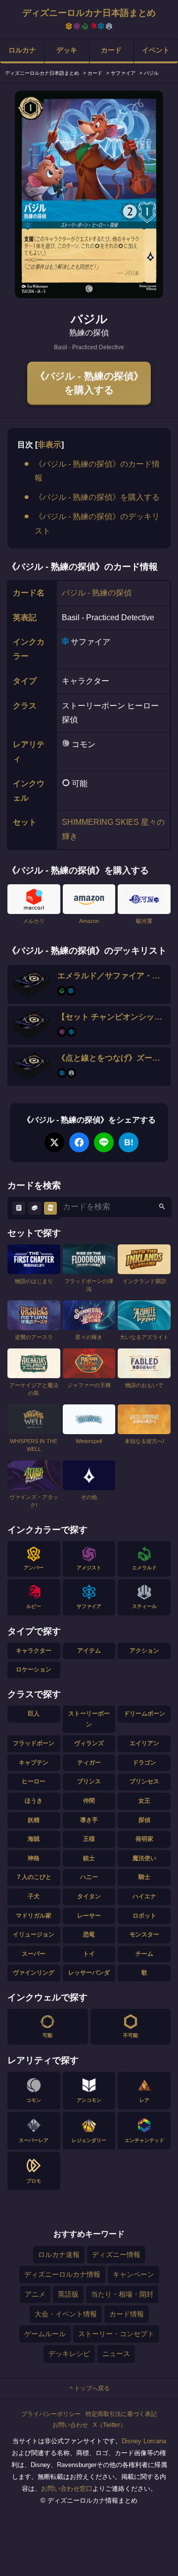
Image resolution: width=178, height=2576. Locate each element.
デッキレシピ (69, 2354)
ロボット (144, 1916)
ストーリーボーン (89, 1719)
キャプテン (34, 1763)
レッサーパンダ (89, 1973)
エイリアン (144, 1743)
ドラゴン (144, 1763)
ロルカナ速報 (59, 2254)
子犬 (34, 1896)
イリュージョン (34, 1934)
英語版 (68, 2294)
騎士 (144, 1877)
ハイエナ (144, 1896)
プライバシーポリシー (51, 2414)
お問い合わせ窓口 (67, 2489)
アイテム (89, 1651)
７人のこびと (34, 1877)
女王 (144, 1801)
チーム (144, 1954)
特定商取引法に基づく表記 (121, 2414)
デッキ (67, 50)
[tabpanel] (89, 194)
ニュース (116, 2354)
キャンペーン (133, 2274)
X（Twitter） (110, 2425)
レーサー (89, 1916)
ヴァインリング (34, 1973)
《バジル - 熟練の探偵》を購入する (89, 383)
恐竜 (89, 1934)
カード (111, 50)
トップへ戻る (92, 2388)
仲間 (89, 1801)
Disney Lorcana (144, 2441)
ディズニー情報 (116, 2254)
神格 (34, 1858)
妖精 (34, 1820)
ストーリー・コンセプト (116, 2334)
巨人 (34, 1714)
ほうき (34, 1801)
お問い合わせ (70, 2425)
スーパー (34, 1954)
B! (129, 1142)
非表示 (49, 445)
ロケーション (34, 1669)
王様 (89, 1839)
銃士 (89, 1858)
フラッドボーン (34, 1743)
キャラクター (34, 1651)
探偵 (144, 1820)
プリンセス (144, 1781)
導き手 (89, 1820)
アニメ (35, 2294)
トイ (89, 1954)
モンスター (144, 1934)
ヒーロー (34, 1781)
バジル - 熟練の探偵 (97, 593)
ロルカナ (22, 50)
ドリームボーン (144, 1714)
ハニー (89, 1877)
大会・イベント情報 (66, 2314)
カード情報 (127, 2314)
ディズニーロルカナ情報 (62, 2274)
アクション (144, 1651)
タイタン (89, 1896)
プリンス (89, 1781)
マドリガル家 (34, 1916)
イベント (156, 50)
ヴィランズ (89, 1743)
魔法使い (144, 1858)
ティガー (89, 1763)
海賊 (34, 1839)
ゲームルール (45, 2334)
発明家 (144, 1839)
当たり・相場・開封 (122, 2294)
